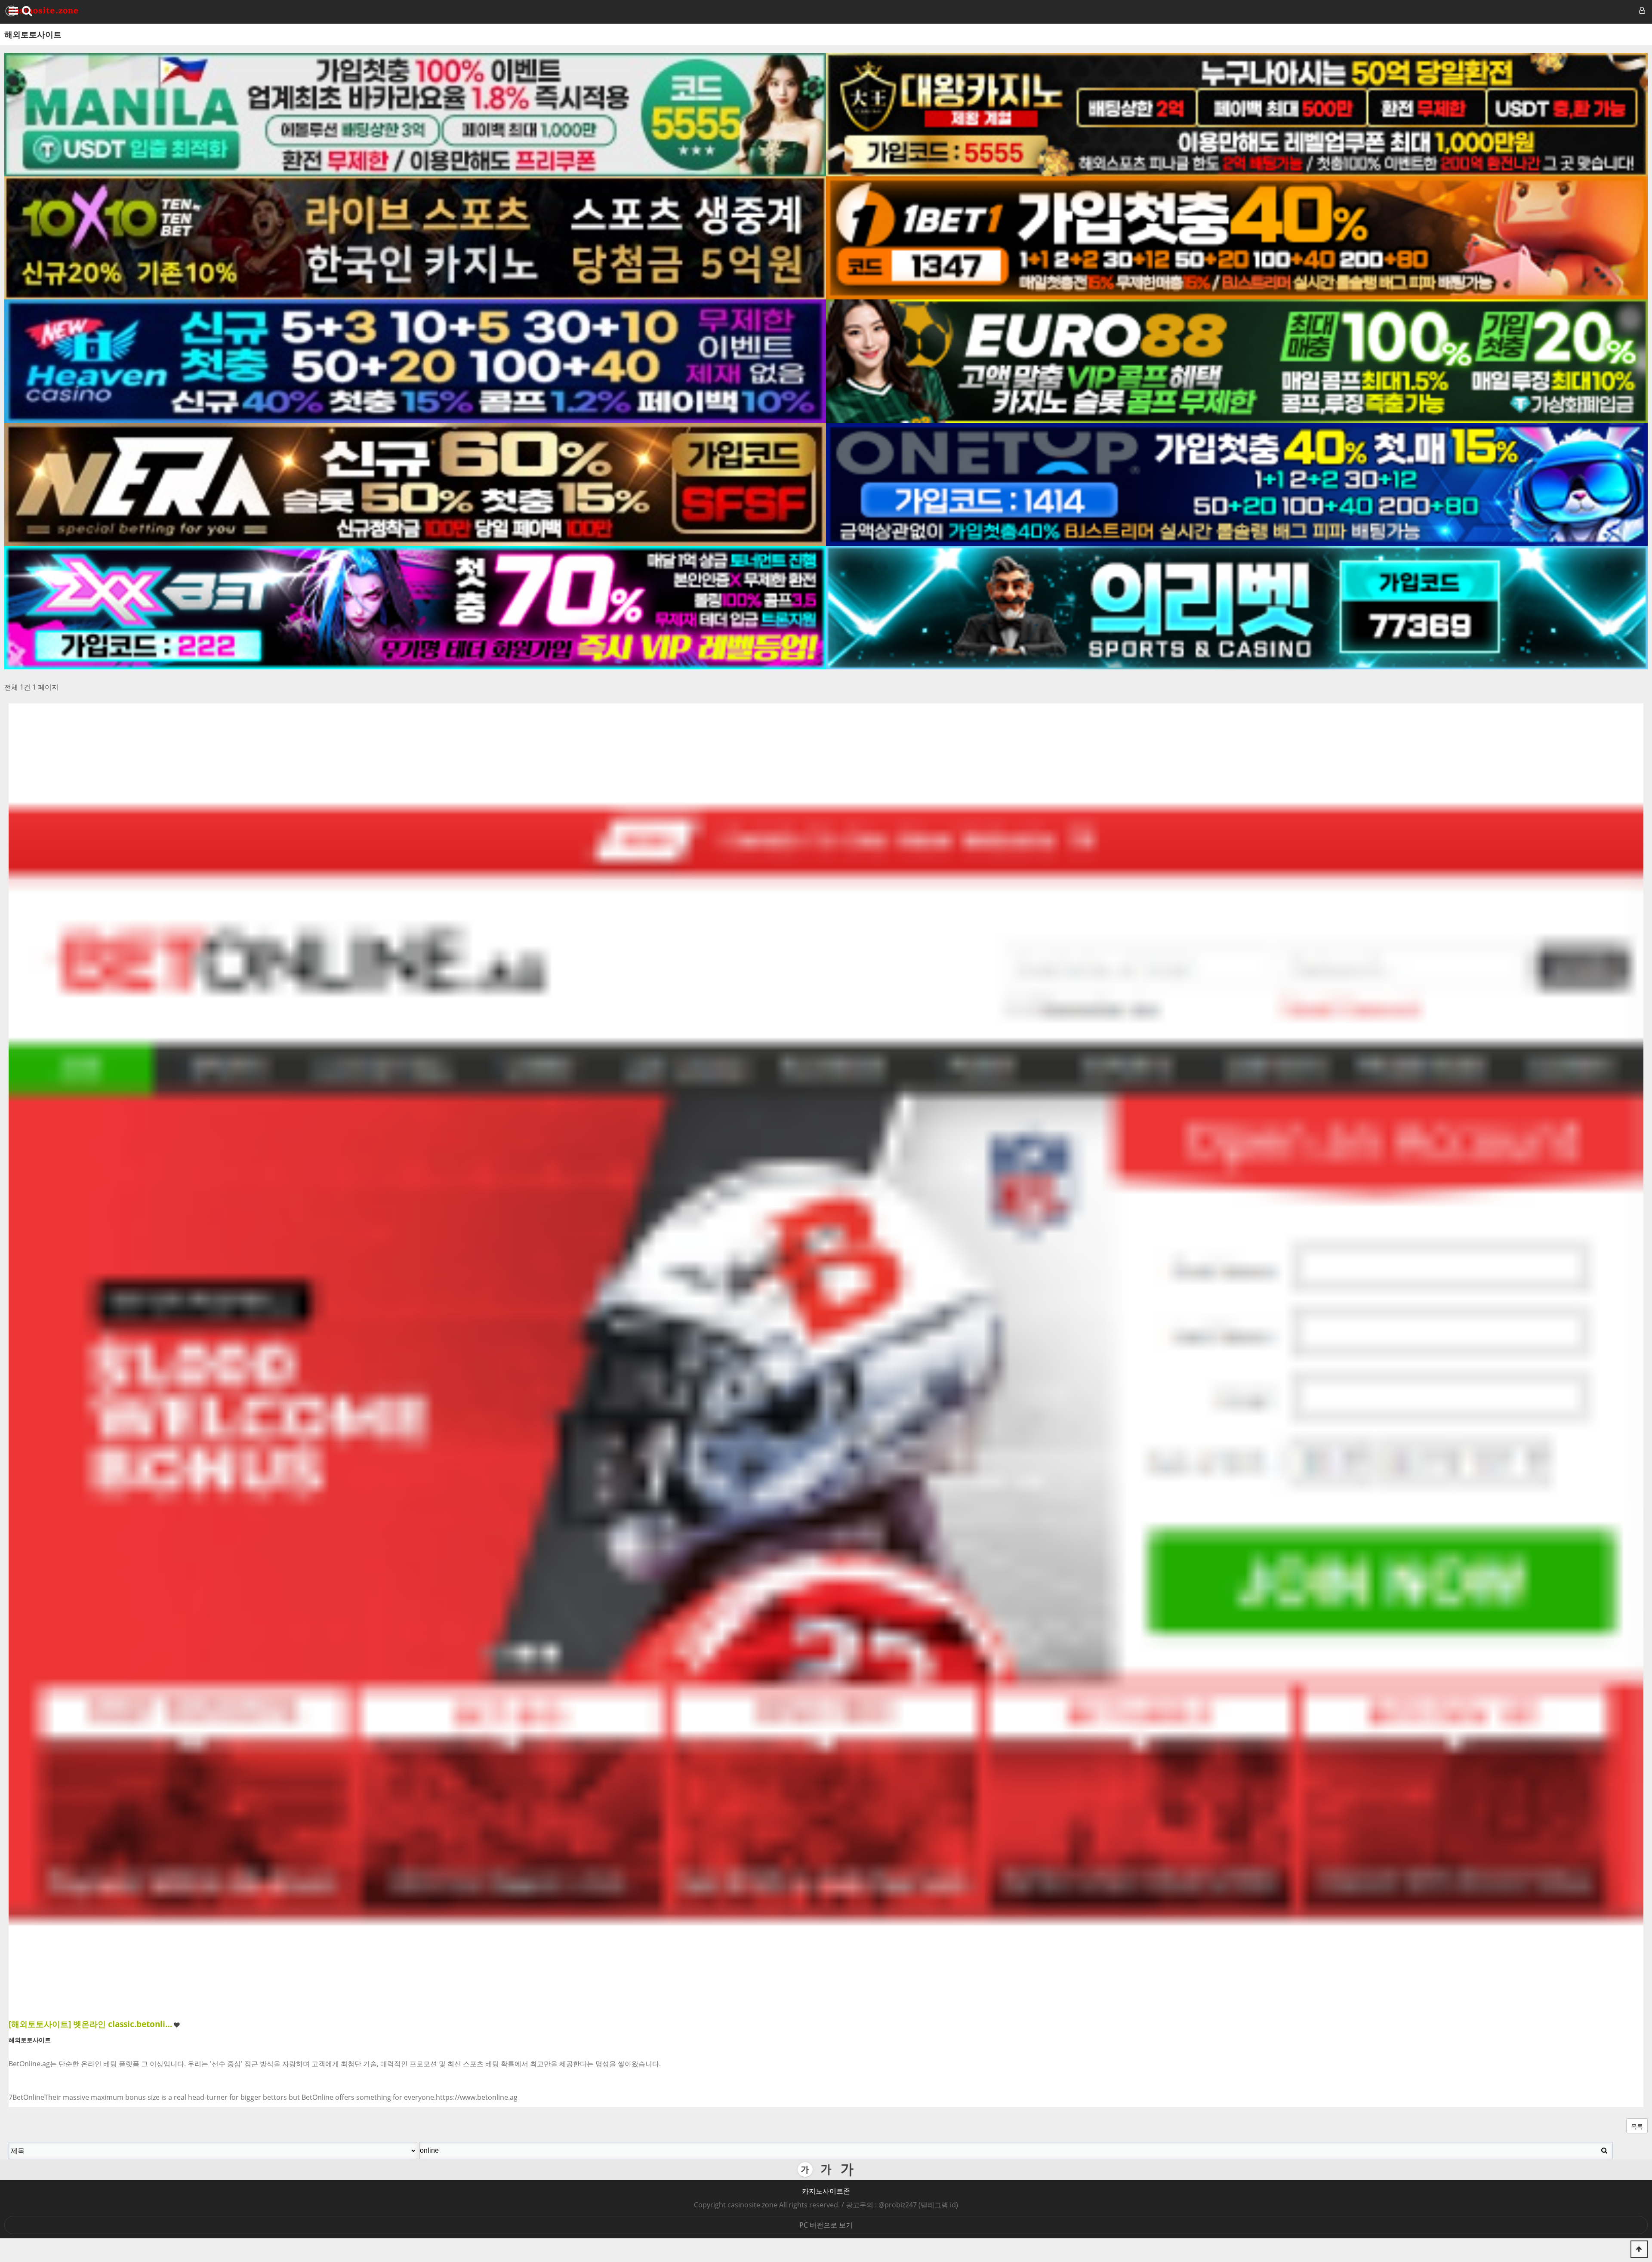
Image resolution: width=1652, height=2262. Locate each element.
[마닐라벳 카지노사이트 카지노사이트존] (415, 115)
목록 (1637, 2126)
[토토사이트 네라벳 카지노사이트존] (415, 485)
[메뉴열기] (12, 11)
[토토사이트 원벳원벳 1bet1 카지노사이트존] (1237, 238)
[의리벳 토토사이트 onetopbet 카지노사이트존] (1237, 608)
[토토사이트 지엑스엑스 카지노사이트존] (415, 608)
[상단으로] (1639, 2249)
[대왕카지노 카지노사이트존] (1237, 115)
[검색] (1604, 2150)
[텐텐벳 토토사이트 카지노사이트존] (415, 238)
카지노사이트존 (826, 2191)
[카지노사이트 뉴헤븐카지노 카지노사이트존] (415, 361)
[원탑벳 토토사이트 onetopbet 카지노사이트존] (1237, 485)
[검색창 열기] (27, 11)
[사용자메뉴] (1641, 11)
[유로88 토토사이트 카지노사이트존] (1237, 361)
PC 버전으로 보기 (826, 2225)
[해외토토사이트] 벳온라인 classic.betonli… (90, 2024)
